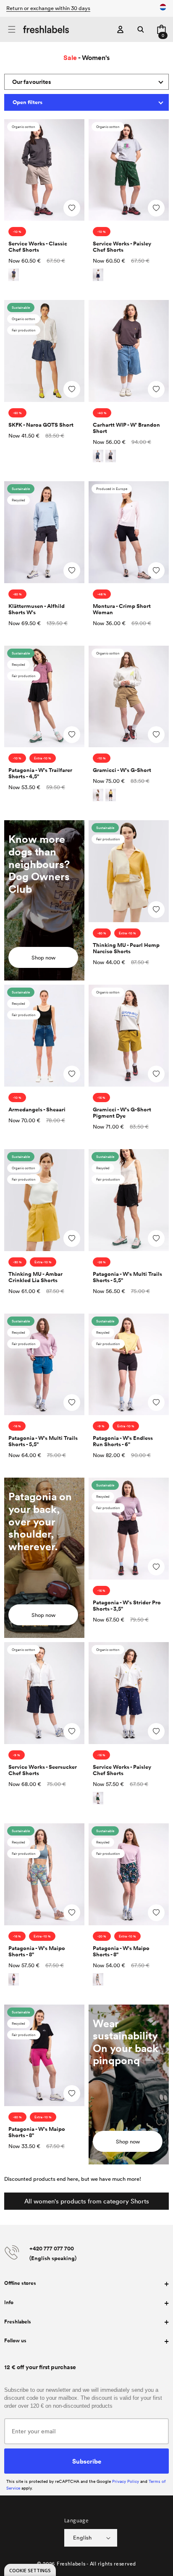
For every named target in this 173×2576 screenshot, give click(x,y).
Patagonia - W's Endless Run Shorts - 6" (123, 1441)
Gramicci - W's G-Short (122, 770)
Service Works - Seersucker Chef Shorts (43, 1770)
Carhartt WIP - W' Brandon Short (126, 428)
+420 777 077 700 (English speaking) (53, 2253)
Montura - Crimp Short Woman (122, 609)
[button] (12, 30)
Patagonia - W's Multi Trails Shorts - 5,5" (127, 1277)
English (83, 2537)
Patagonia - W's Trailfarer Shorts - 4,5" (40, 773)
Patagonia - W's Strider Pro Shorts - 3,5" (127, 1606)
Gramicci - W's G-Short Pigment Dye (122, 1113)
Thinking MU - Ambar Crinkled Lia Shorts (35, 1277)
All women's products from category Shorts (87, 2201)
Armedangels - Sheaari (37, 1109)
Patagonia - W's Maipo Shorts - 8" (37, 1951)
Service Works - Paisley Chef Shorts (122, 247)
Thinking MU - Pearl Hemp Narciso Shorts (126, 948)
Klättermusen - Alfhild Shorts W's (37, 609)
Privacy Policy (126, 2481)
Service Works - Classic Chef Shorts (38, 247)
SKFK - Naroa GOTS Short (41, 425)
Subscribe (87, 2461)
